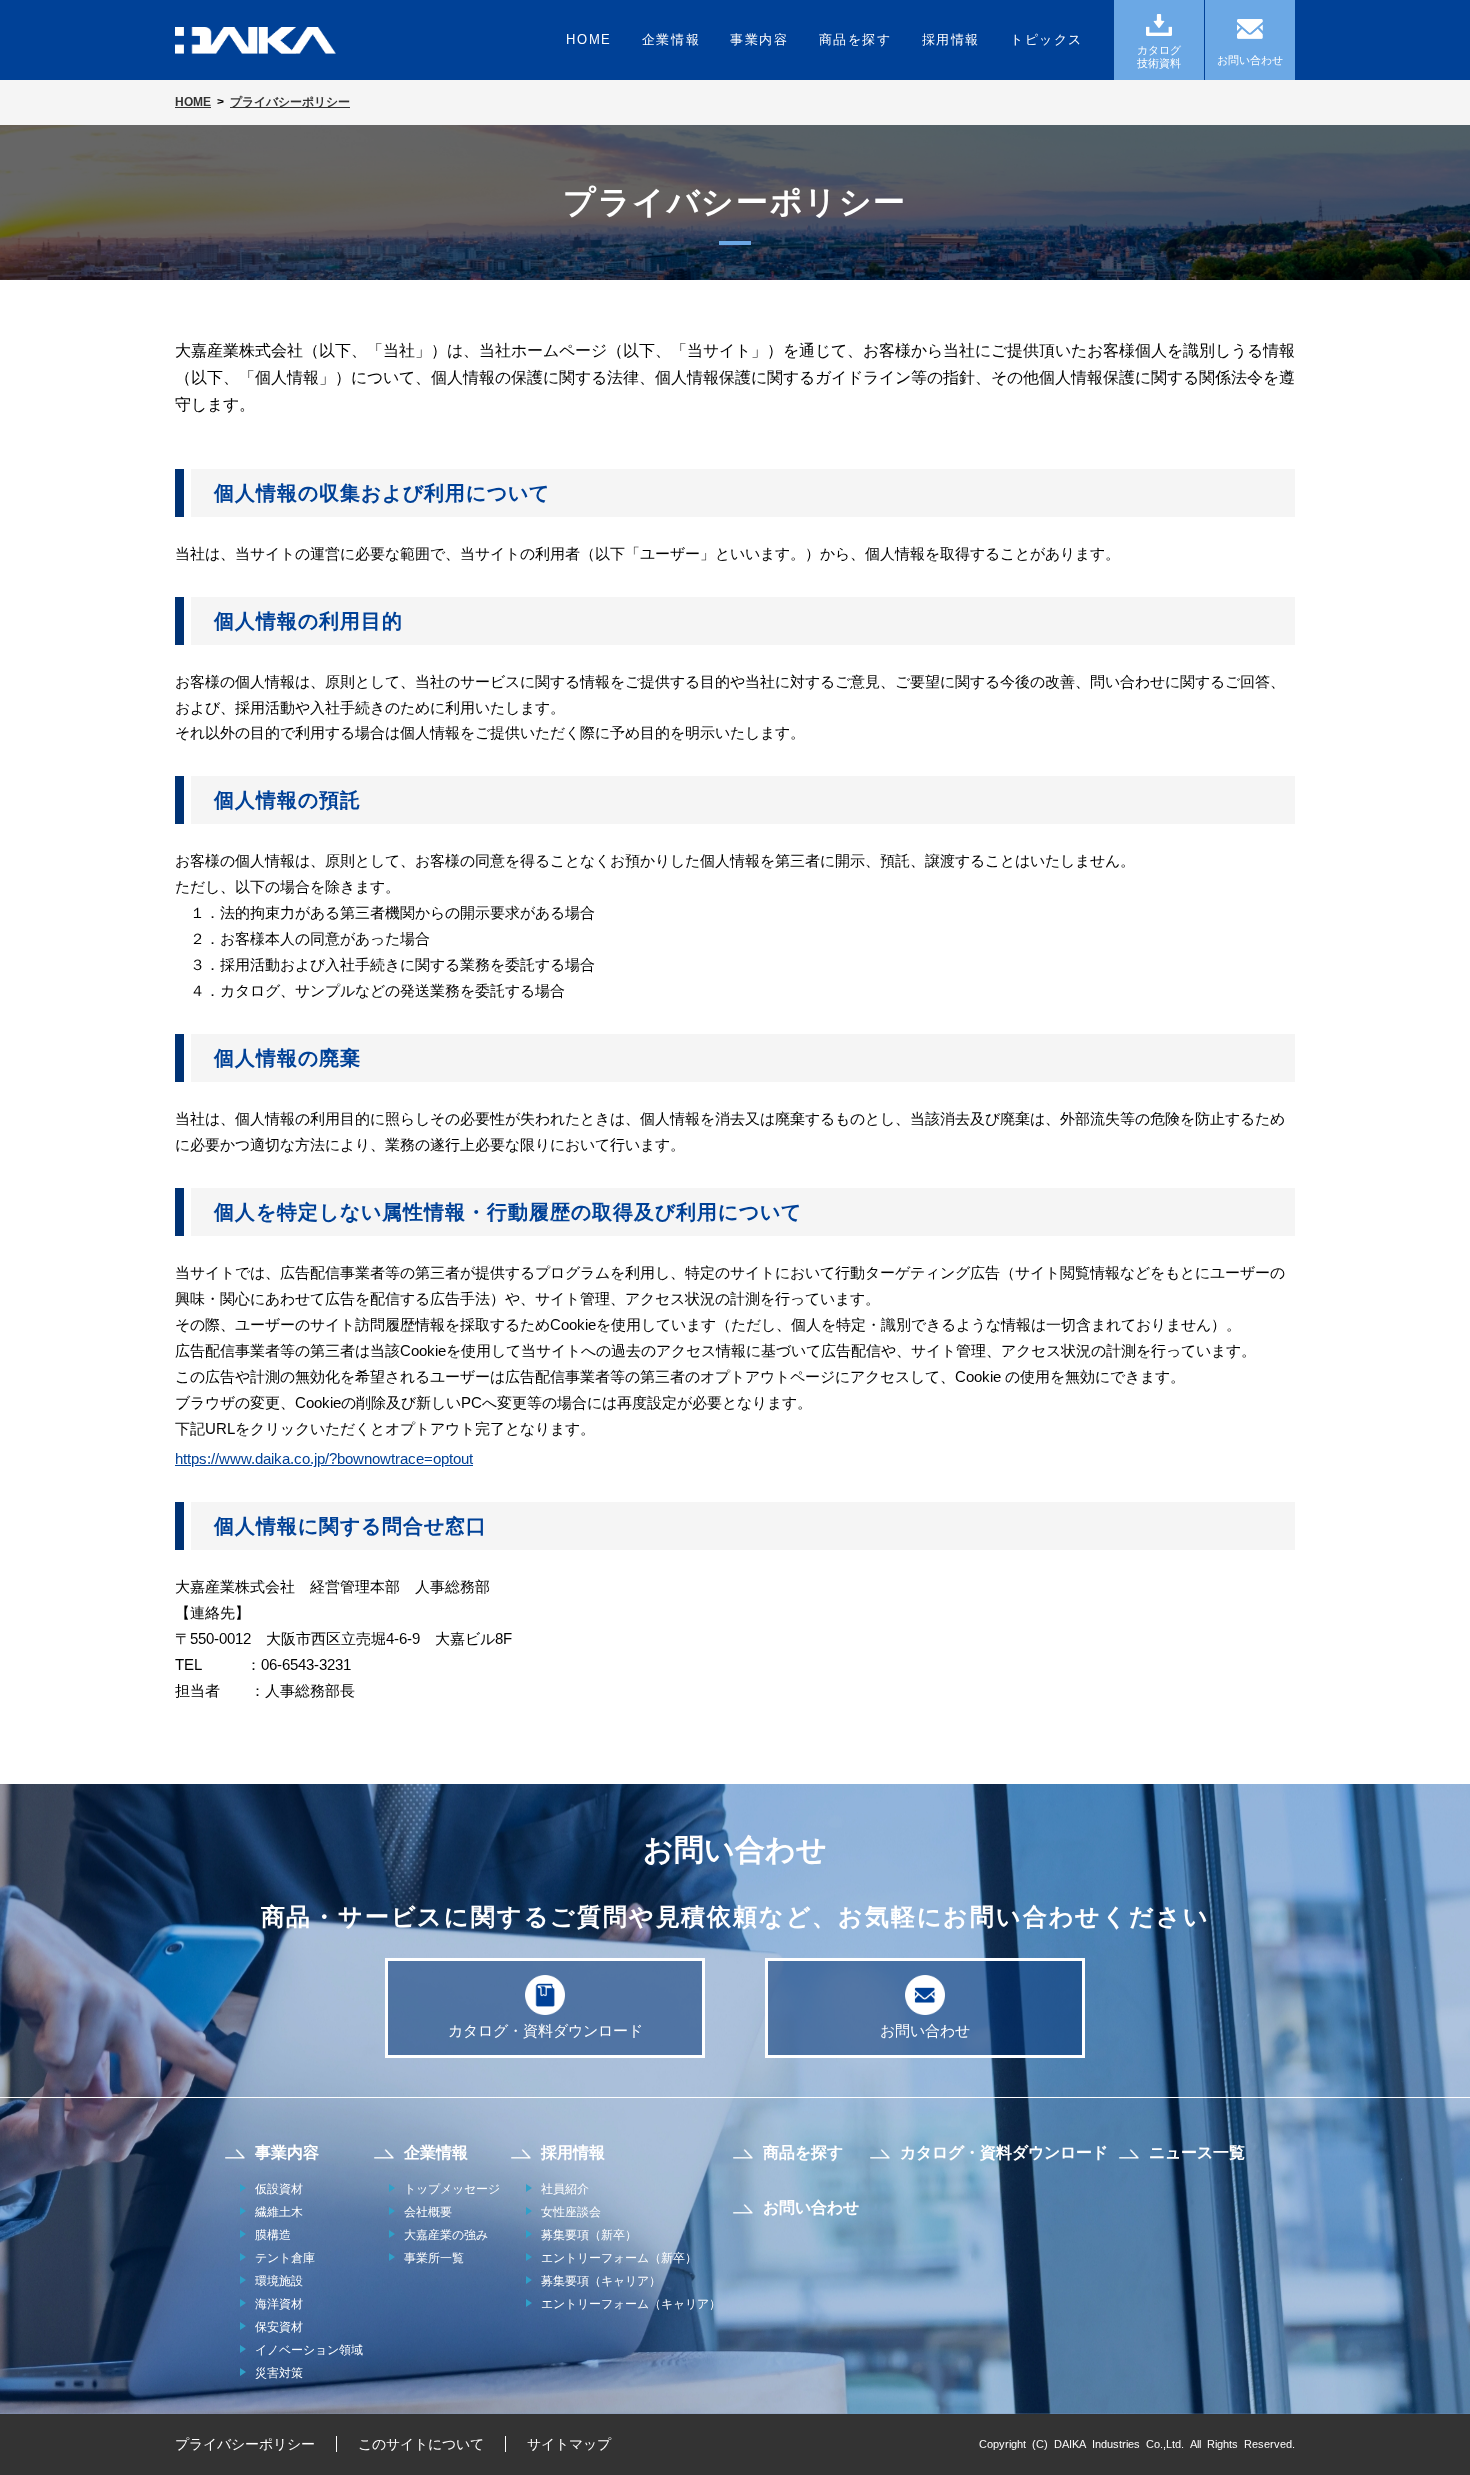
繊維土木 (279, 2212)
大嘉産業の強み (446, 2235)
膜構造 (273, 2235)
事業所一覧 (434, 2258)
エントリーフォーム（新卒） (619, 2258)
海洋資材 (279, 2304)
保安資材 (279, 2327)
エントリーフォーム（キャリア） (631, 2304)
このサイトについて (421, 2444)
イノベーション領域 (309, 2350)
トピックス (1046, 39)
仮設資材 (279, 2189)
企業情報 (671, 39)
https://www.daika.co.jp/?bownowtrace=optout (324, 1458)
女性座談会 (571, 2212)
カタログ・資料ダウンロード (545, 2030)
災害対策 (279, 2373)
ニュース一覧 (1197, 2152)
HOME (588, 39)
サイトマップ (569, 2444)
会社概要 (428, 2212)
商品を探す (855, 39)
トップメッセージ (452, 2189)
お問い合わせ (925, 2030)
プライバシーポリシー (245, 2444)
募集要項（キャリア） (601, 2281)
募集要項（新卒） (589, 2235)
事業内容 (759, 39)
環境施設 (279, 2281)
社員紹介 (565, 2189)
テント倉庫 (285, 2258)
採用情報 (951, 39)
